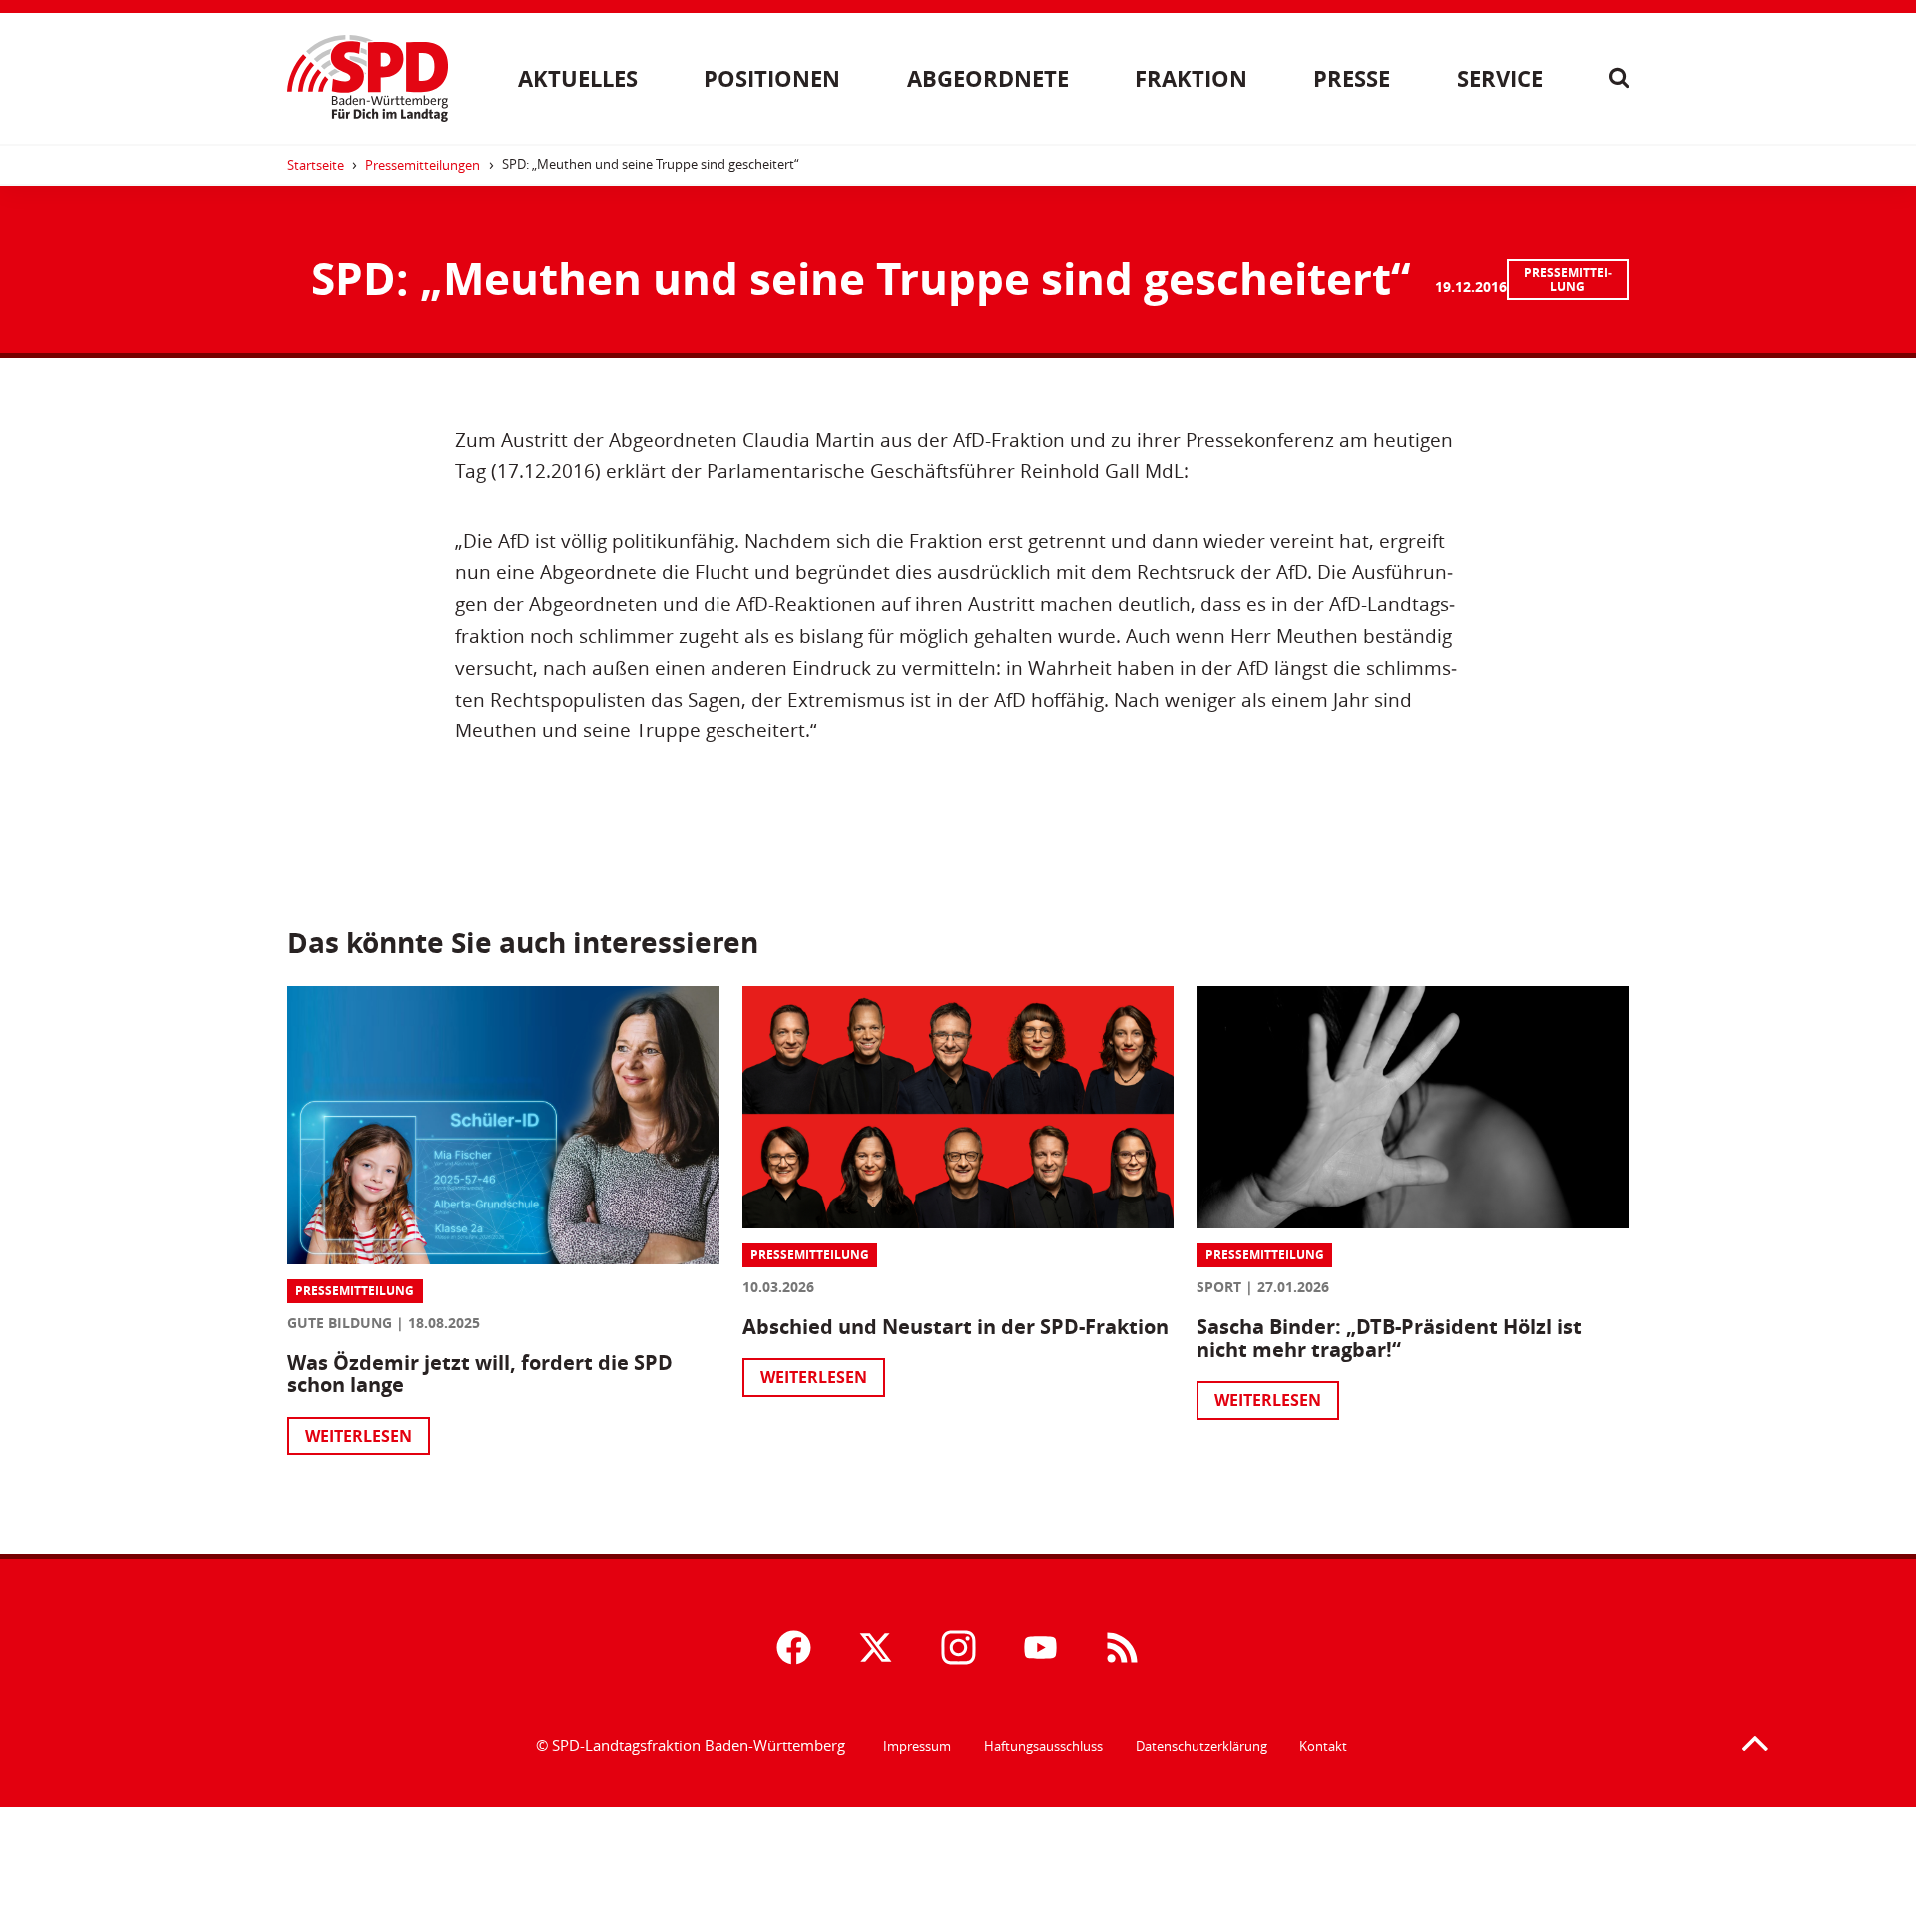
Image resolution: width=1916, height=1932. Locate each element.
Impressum (917, 1746)
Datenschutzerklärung (1201, 1746)
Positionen (772, 78)
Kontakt (1323, 1746)
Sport (1219, 1287)
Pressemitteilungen (423, 165)
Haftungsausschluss (1043, 1746)
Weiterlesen (359, 1436)
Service (1500, 78)
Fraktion (1191, 78)
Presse (1352, 78)
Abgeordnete (988, 78)
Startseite (316, 165)
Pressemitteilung (1568, 280)
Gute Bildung (340, 1323)
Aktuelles (578, 78)
